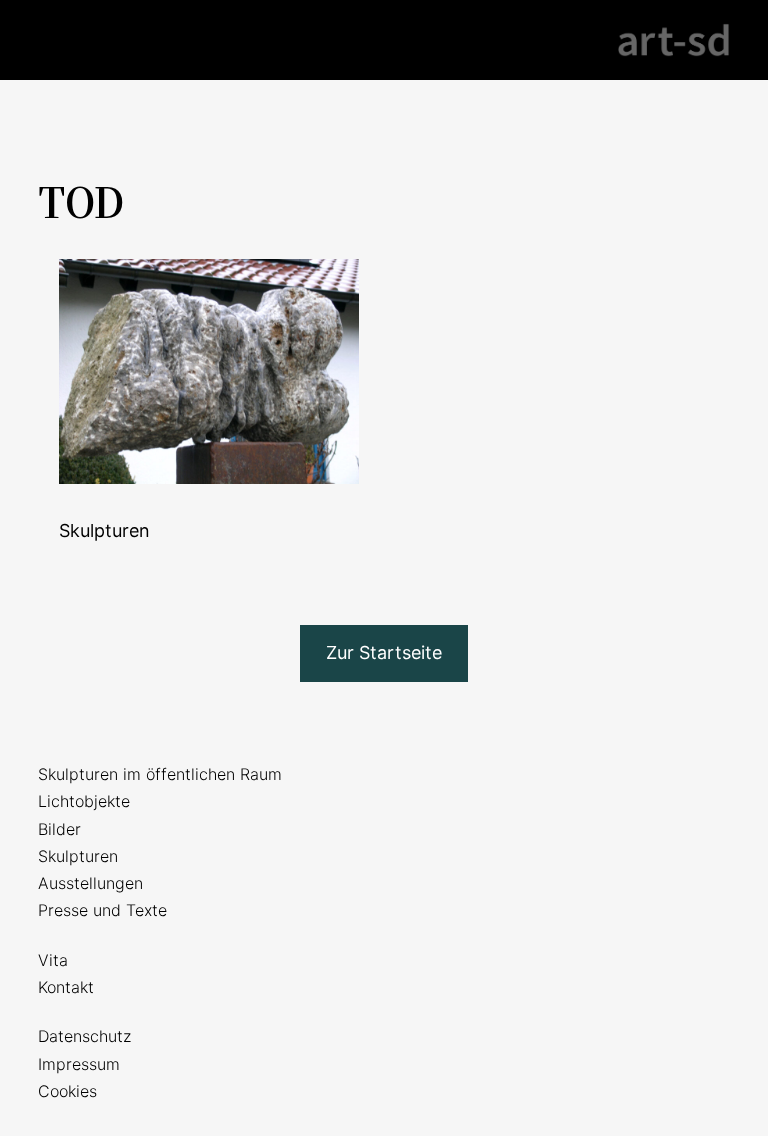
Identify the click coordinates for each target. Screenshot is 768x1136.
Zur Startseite (384, 652)
